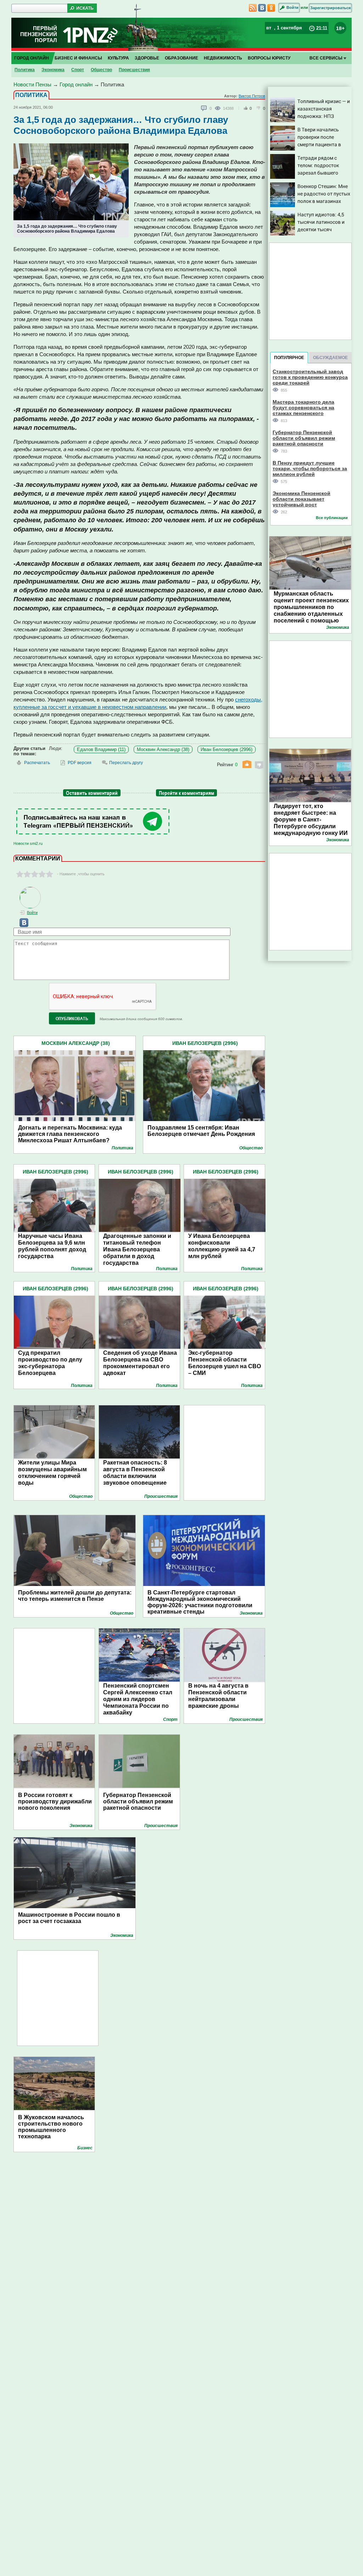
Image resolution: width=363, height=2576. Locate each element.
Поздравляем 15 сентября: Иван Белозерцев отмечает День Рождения (201, 1131)
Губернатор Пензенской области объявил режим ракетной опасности (138, 1801)
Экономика (53, 70)
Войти (292, 7)
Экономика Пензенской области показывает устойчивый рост (301, 499)
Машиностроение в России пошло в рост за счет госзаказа (69, 1918)
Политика (25, 70)
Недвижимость (223, 58)
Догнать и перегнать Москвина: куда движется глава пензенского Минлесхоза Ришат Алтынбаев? (70, 1134)
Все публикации (332, 518)
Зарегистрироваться (330, 8)
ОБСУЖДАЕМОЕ (330, 358)
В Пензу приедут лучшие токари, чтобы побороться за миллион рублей (310, 468)
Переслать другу (126, 763)
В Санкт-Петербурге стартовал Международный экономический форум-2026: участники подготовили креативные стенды (200, 1599)
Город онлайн (32, 58)
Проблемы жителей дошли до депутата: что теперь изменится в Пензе (75, 1596)
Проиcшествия (134, 70)
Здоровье (147, 58)
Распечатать (37, 763)
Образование (181, 58)
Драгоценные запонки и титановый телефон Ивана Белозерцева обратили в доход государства (137, 1249)
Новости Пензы (32, 84)
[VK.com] (21, 926)
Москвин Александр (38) (163, 749)
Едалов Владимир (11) (101, 749)
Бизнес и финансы (78, 58)
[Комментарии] (204, 108)
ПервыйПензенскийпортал (39, 34)
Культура (118, 58)
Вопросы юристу (269, 58)
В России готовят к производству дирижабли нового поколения (55, 1801)
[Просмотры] (219, 108)
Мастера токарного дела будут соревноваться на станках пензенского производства (303, 407)
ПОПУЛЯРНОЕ (289, 358)
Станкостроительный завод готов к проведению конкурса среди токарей (310, 377)
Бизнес (85, 2148)
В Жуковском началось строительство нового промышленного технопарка (51, 2127)
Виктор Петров (252, 96)
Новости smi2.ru (28, 843)
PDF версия (80, 763)
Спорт (78, 70)
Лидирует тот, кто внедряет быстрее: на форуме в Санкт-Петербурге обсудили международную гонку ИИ (311, 820)
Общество (101, 70)
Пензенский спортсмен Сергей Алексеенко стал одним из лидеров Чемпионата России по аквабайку (138, 1699)
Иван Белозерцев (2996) (227, 749)
